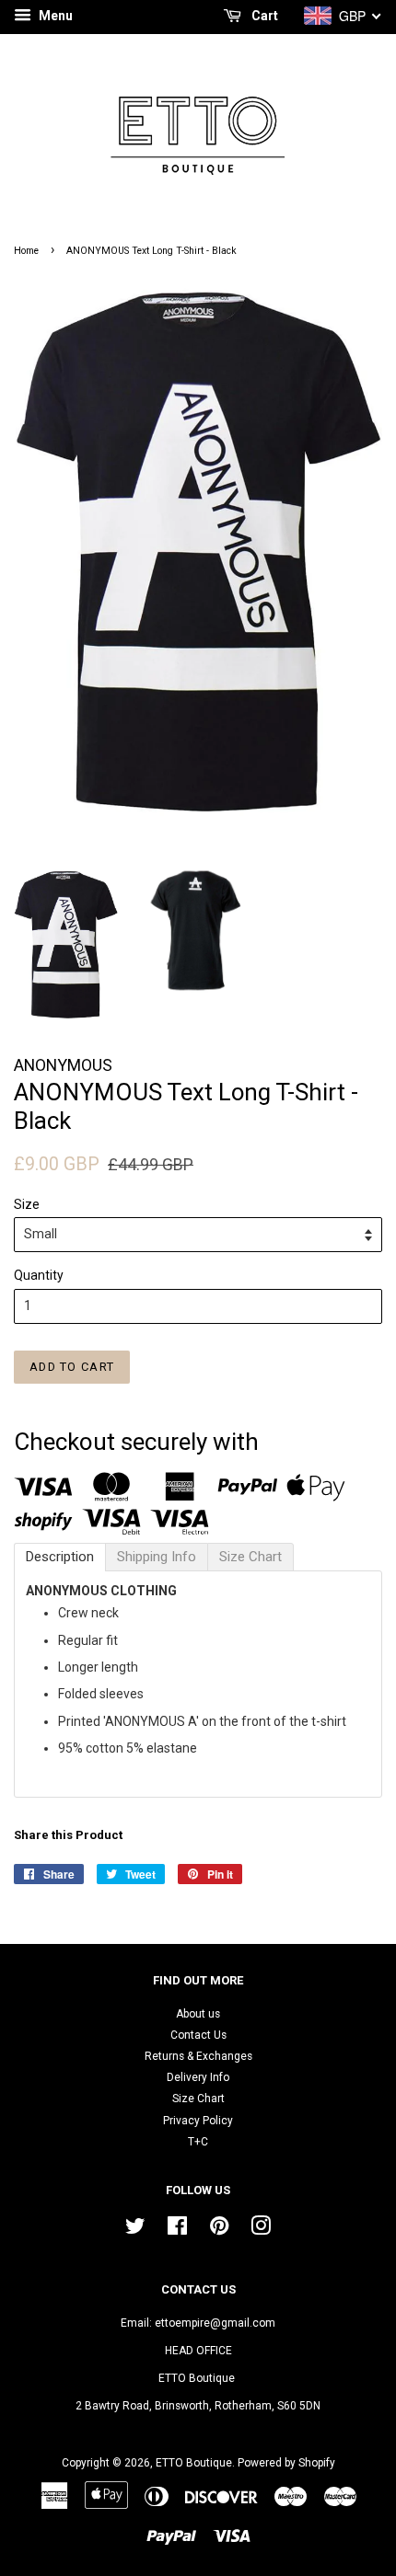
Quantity (39, 1275)
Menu (54, 16)
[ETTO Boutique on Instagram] (261, 2230)
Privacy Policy (198, 2121)
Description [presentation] (60, 1557)
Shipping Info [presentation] (157, 1557)
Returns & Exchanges (198, 2056)
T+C (198, 2142)
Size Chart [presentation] (250, 1557)
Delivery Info (198, 2077)
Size (27, 1204)
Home (26, 251)
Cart (263, 16)
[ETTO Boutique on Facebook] (177, 2230)
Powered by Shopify (286, 2463)
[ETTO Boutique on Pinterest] (219, 2230)
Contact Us (198, 2035)
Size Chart (198, 2099)
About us (198, 2014)
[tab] (60, 1557)
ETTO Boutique (194, 2463)
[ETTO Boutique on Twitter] (135, 2230)
